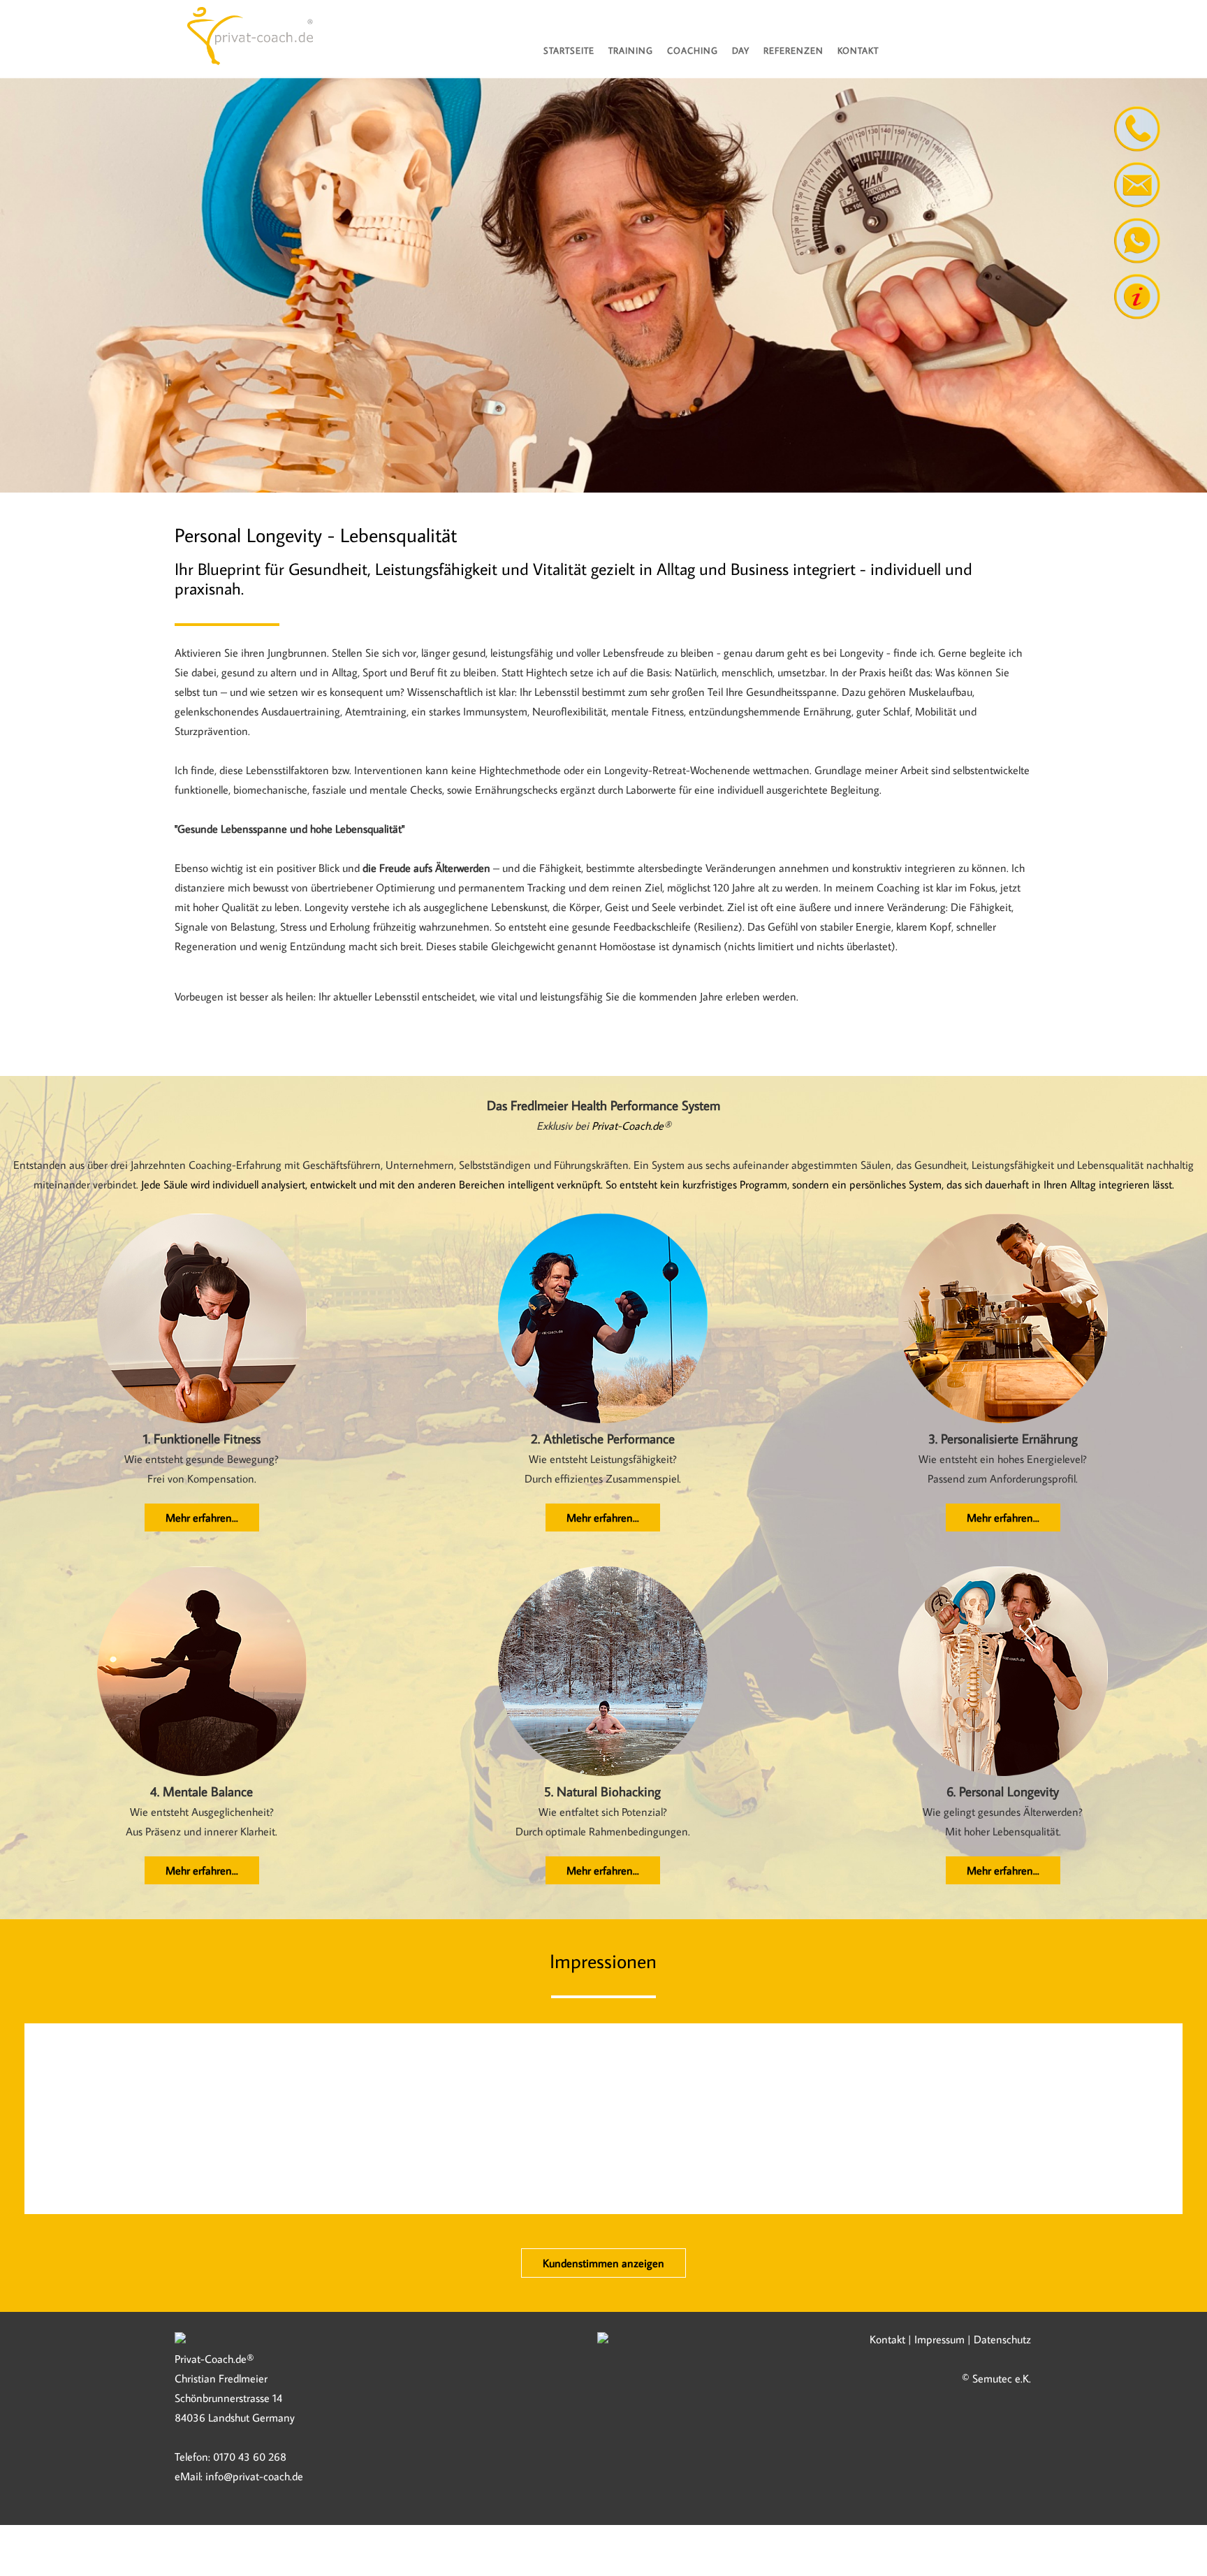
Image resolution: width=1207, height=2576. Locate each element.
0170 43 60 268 (250, 2457)
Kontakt (887, 2339)
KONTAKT (858, 50)
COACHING (693, 50)
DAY (741, 50)
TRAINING (631, 50)
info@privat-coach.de (254, 2476)
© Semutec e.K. (996, 2378)
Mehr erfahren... (201, 1518)
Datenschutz (1002, 2339)
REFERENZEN (793, 50)
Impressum (939, 2339)
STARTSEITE (569, 50)
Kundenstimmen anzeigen (603, 2263)
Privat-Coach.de (628, 1126)
